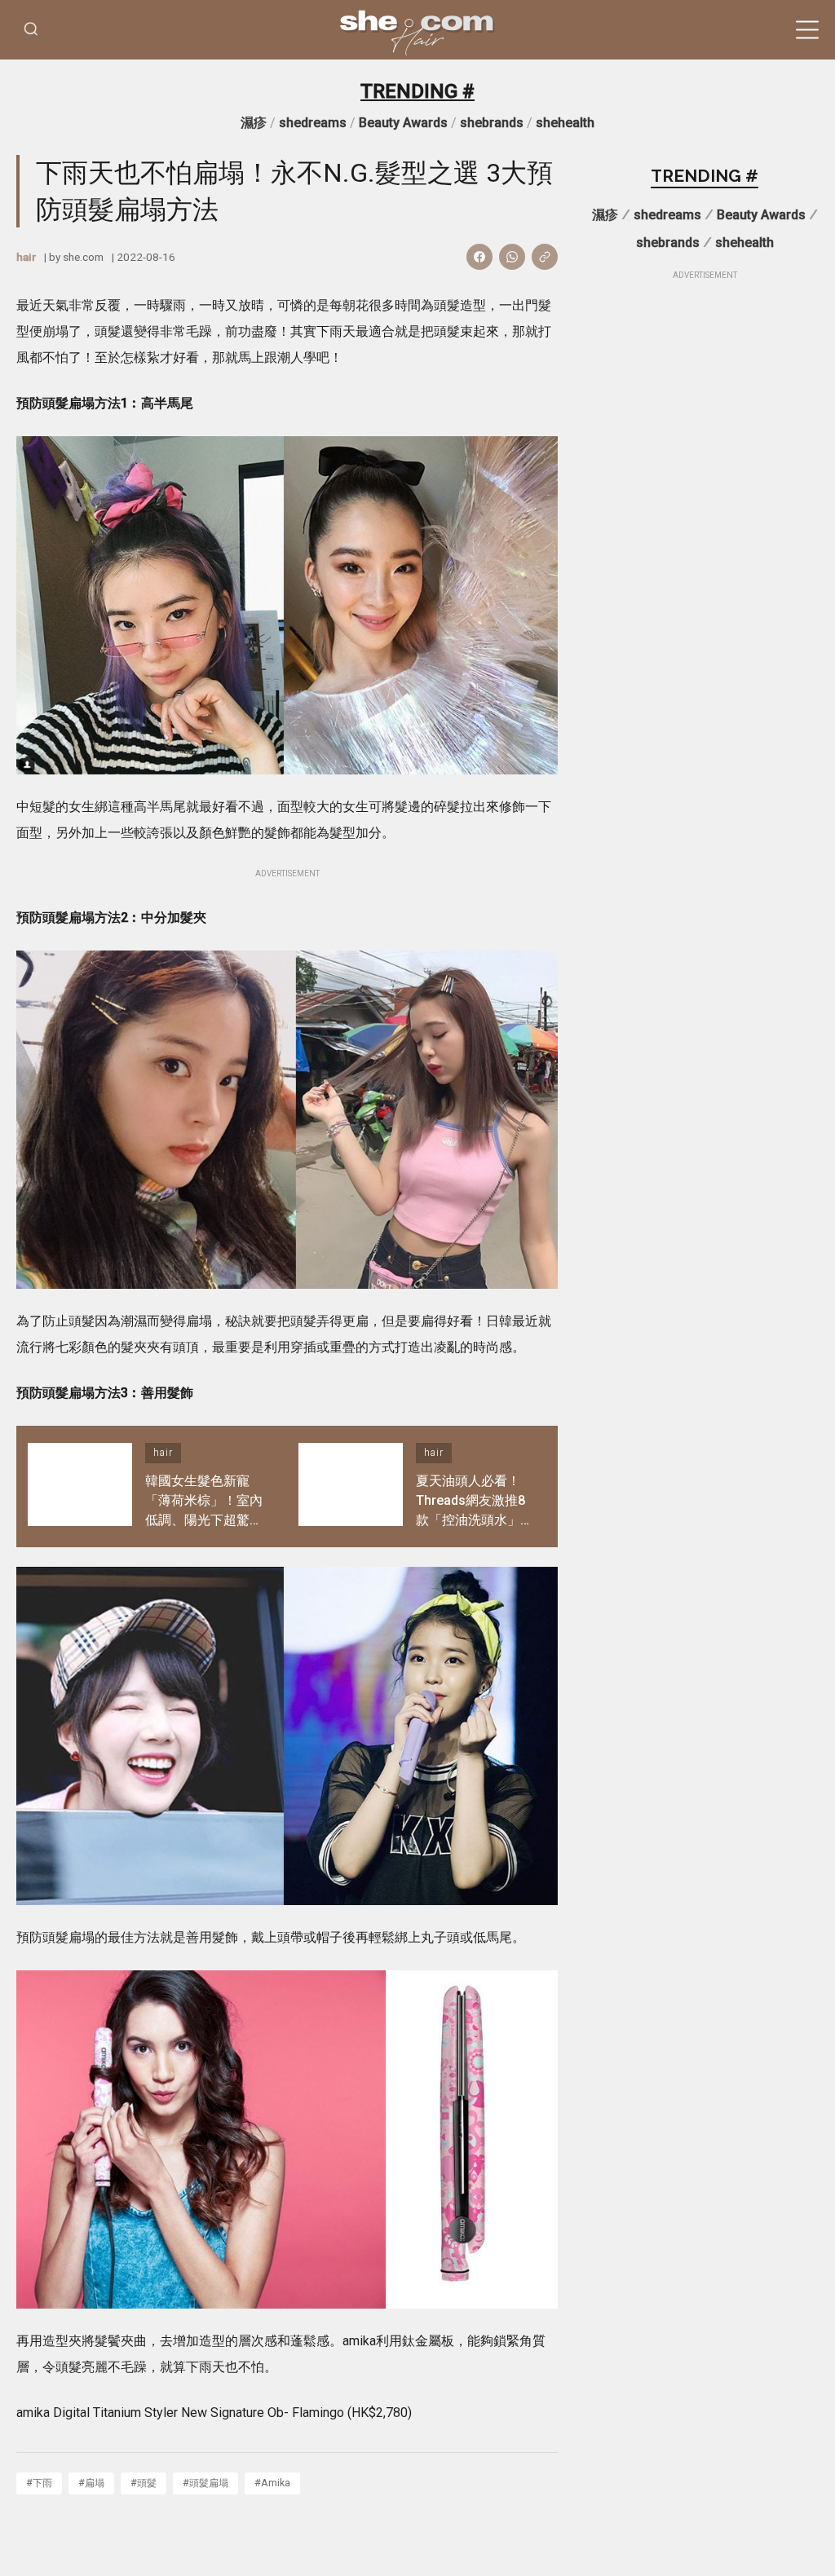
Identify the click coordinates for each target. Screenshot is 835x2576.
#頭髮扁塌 (205, 2483)
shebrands (492, 123)
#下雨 (39, 2483)
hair (26, 257)
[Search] (31, 30)
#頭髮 (144, 2483)
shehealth (565, 123)
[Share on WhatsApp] (512, 257)
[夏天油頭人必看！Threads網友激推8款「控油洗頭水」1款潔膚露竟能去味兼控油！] (351, 1486)
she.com (83, 257)
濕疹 (254, 123)
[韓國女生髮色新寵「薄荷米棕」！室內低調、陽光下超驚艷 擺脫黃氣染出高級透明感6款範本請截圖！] (80, 1486)
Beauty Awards (403, 123)
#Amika (272, 2483)
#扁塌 (91, 2483)
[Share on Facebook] (479, 257)
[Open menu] (807, 30)
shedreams (313, 123)
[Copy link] (545, 257)
